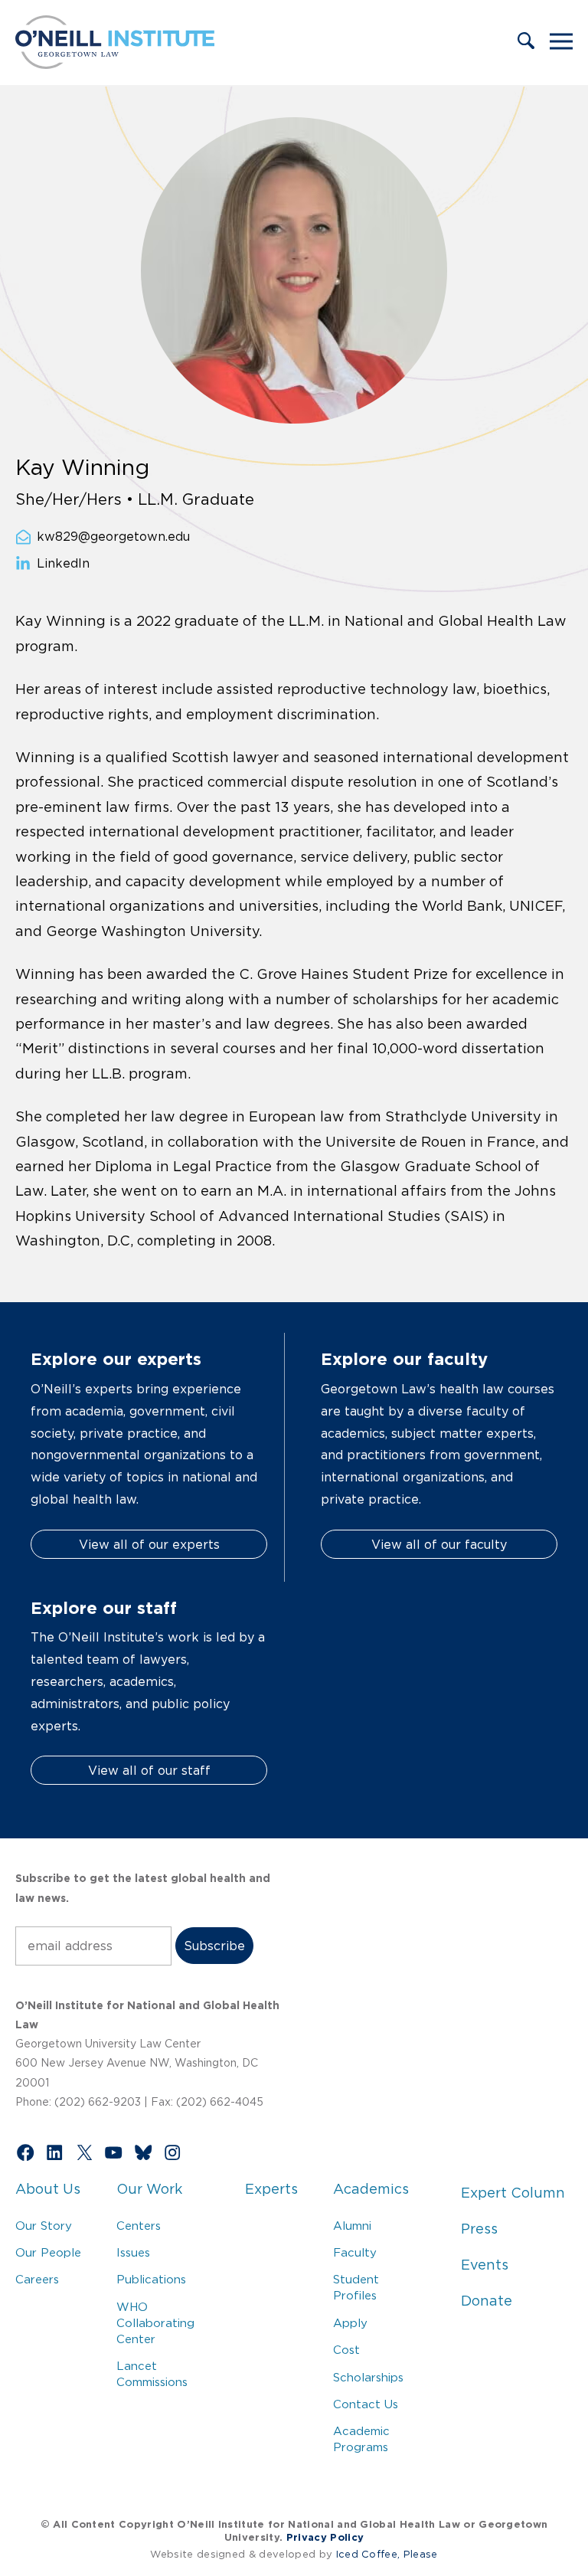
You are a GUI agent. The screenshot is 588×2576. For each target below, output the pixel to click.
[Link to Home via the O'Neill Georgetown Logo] (115, 64)
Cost (346, 2350)
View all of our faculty (439, 1544)
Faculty (355, 2252)
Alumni (352, 2226)
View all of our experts (149, 1544)
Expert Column (513, 2193)
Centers (139, 2226)
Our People (48, 2252)
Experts (271, 2189)
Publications (151, 2279)
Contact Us (366, 2404)
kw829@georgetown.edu (113, 536)
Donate (487, 2301)
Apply (350, 2323)
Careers (37, 2279)
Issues (133, 2252)
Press (479, 2229)
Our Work (149, 2189)
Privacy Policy (325, 2537)
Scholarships (368, 2377)
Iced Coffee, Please (387, 2554)
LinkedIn (63, 564)
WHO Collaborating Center (155, 2323)
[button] (526, 42)
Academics (371, 2189)
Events (485, 2265)
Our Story (44, 2226)
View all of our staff (149, 1770)
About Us (48, 2189)
